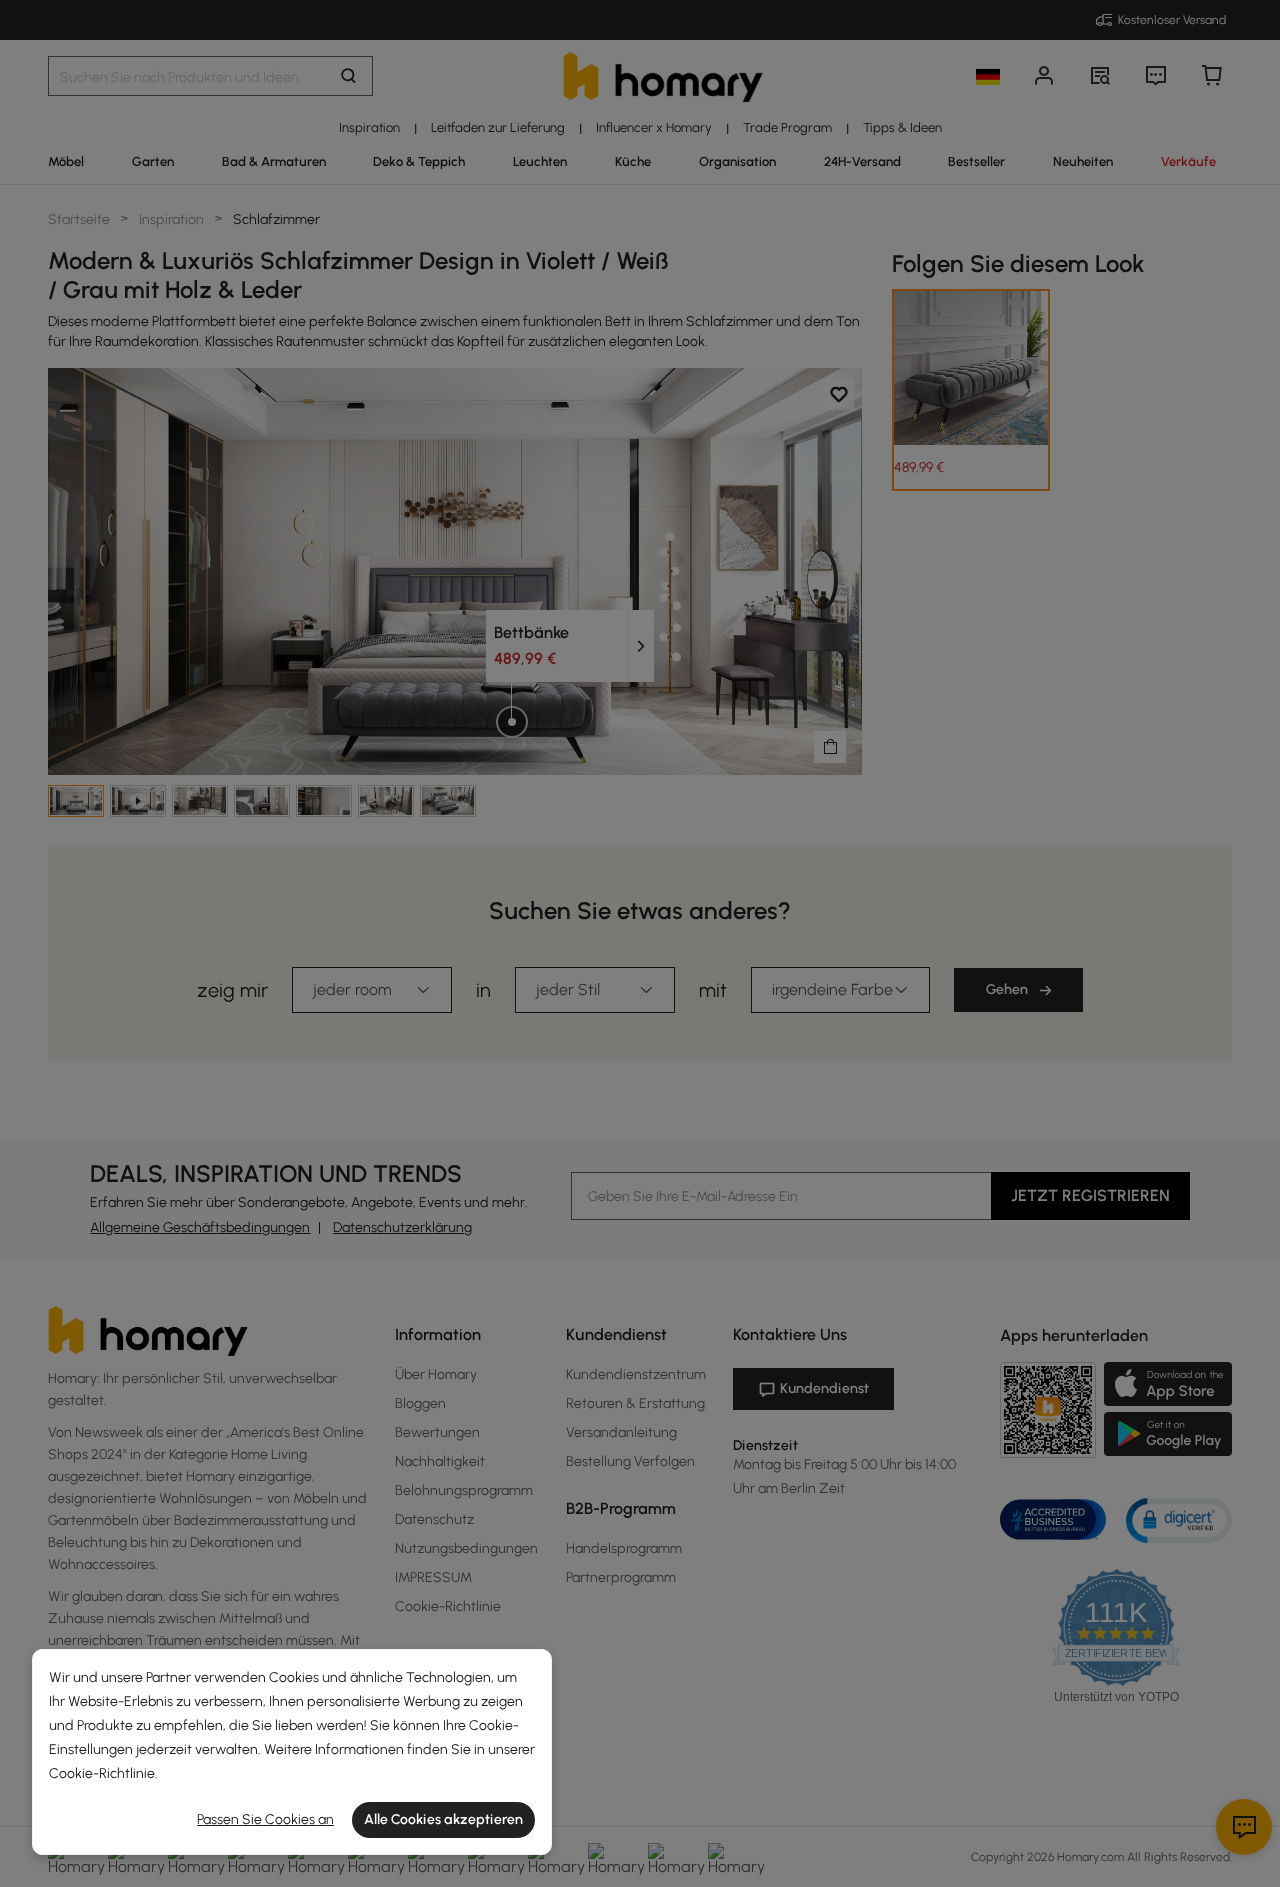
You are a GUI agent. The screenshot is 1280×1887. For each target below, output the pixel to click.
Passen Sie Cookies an (265, 1819)
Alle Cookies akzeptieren (443, 1819)
